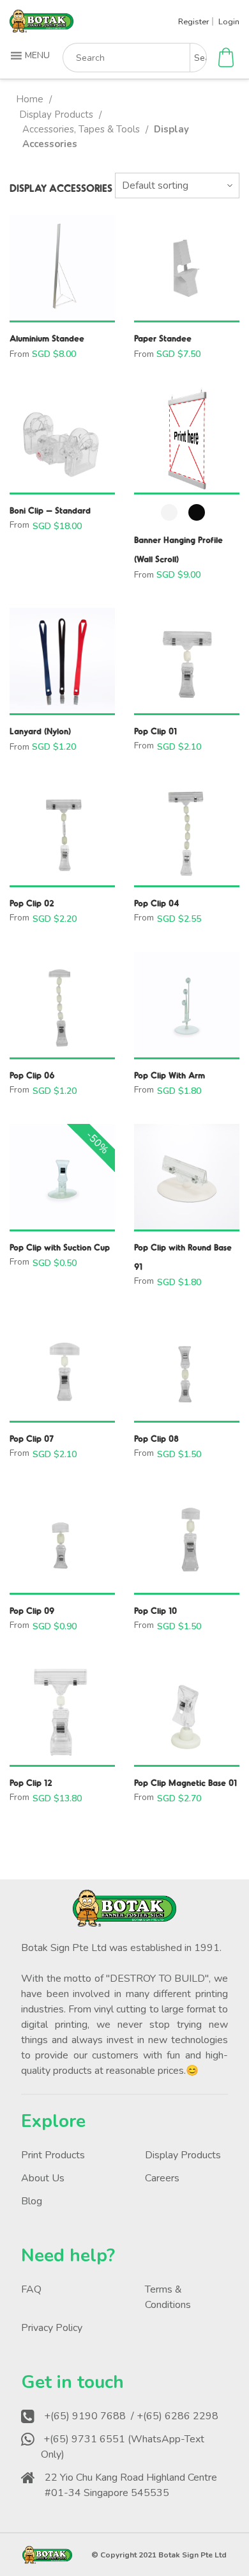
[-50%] (62, 1177)
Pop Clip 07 (32, 1438)
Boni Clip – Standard (50, 510)
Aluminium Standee (47, 338)
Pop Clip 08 (156, 1438)
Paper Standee (163, 338)
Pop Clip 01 (155, 731)
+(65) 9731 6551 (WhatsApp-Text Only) (123, 2447)
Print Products (53, 2155)
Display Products (56, 115)
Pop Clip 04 (157, 903)
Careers (162, 2178)
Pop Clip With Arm (170, 1075)
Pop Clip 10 (155, 1610)
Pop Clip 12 (31, 1782)
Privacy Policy (52, 2328)
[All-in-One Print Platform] (41, 27)
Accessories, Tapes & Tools (81, 129)
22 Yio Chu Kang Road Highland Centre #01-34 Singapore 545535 (131, 2485)
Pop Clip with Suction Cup (60, 1247)
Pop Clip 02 (32, 903)
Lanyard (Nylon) (40, 731)
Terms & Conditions (168, 2297)
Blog (32, 2201)
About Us (43, 2178)
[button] (32, 56)
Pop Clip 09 (32, 1610)
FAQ (31, 2289)
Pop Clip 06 (32, 1075)
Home (30, 99)
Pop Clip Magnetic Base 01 (185, 1782)
